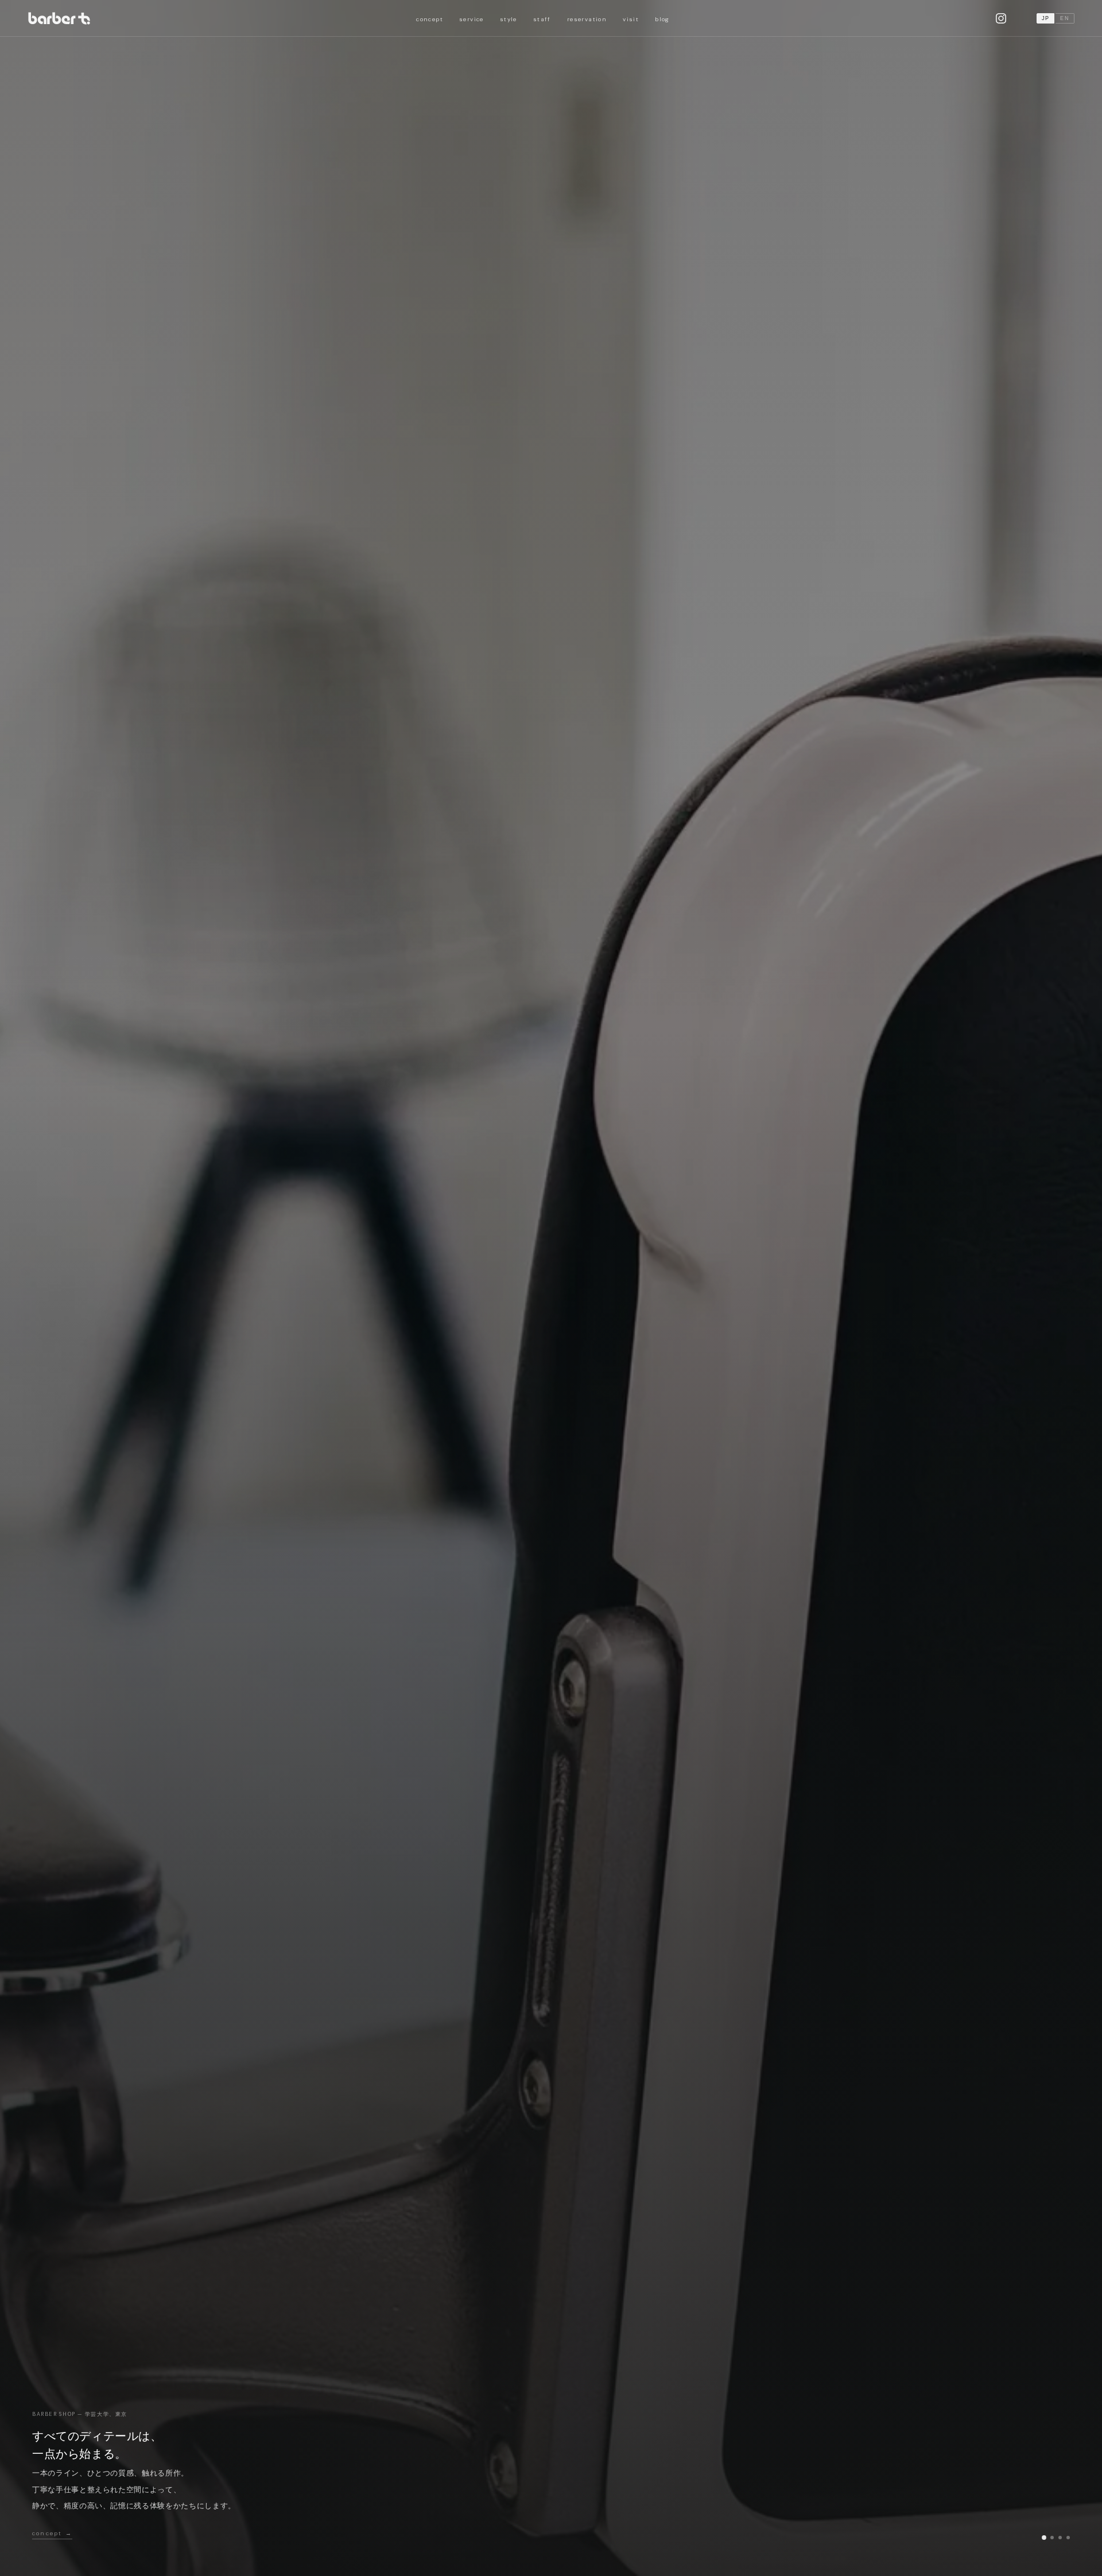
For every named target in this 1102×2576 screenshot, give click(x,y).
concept (430, 19)
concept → (52, 2533)
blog (662, 19)
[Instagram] (1001, 18)
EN (1065, 18)
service (472, 19)
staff (542, 19)
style (509, 19)
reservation (587, 19)
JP (1046, 18)
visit (631, 19)
